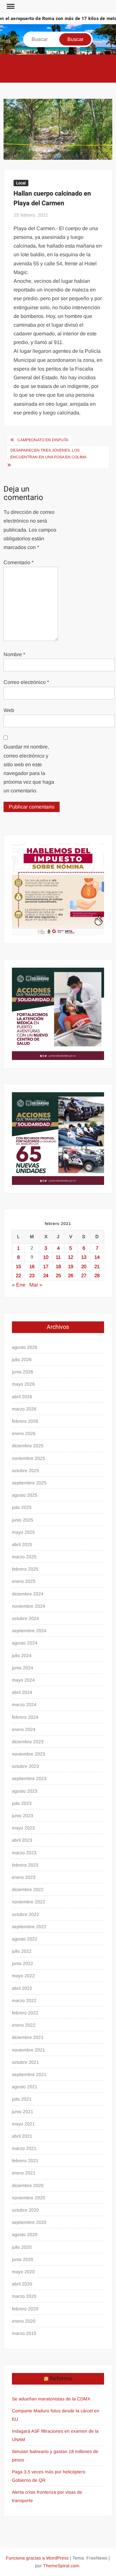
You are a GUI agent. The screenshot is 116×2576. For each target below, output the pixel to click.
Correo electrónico (26, 682)
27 (84, 1275)
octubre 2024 (25, 1618)
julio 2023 (22, 1803)
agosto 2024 (25, 1643)
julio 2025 (22, 1507)
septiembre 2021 (29, 2074)
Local (21, 183)
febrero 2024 (25, 1717)
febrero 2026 (25, 1421)
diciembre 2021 (28, 2037)
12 (71, 1257)
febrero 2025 (25, 1569)
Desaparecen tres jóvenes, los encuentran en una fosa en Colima (48, 453)
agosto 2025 (25, 1495)
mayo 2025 (23, 1532)
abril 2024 (22, 1692)
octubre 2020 (25, 2210)
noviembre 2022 (29, 1902)
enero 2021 (24, 2173)
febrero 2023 (25, 1865)
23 (32, 1275)
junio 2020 (23, 2259)
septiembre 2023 (29, 1778)
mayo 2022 (23, 1976)
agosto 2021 (25, 2087)
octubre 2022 (25, 1914)
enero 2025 (24, 1581)
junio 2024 (23, 1668)
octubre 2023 (25, 1766)
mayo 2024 (23, 1680)
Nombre (14, 654)
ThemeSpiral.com (61, 2566)
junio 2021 (23, 2112)
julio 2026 (22, 1359)
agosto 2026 (25, 1347)
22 (18, 1275)
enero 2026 (24, 1433)
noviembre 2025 (29, 1458)
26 (71, 1275)
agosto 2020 (25, 2235)
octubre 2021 (25, 2062)
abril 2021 (22, 2136)
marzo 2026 (24, 1409)
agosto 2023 (25, 1791)
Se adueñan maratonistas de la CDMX (51, 2399)
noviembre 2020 (29, 2198)
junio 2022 (23, 1963)
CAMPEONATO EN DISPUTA (43, 440)
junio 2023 (23, 1816)
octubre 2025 (25, 1471)
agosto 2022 (25, 1939)
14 (97, 1257)
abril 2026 (22, 1397)
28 (97, 1275)
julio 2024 (22, 1655)
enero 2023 (24, 1877)
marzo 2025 (24, 1557)
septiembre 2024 (29, 1631)
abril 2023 (22, 1840)
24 (46, 1275)
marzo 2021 (24, 2148)
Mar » (36, 1285)
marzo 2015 (24, 2333)
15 (18, 1266)
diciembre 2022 (28, 1889)
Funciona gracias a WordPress (37, 2558)
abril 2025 (22, 1544)
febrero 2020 (25, 2309)
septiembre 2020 (29, 2222)
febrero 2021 (25, 2161)
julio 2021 (22, 2099)
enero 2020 (24, 2321)
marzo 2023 (24, 1853)
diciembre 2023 (28, 1742)
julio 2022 (22, 1951)
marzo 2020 (24, 2296)
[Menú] (10, 6)
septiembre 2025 (29, 1483)
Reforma (61, 2379)
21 (97, 1266)
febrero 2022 (25, 2013)
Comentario (19, 562)
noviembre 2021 (29, 2050)
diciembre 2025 (28, 1446)
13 (84, 1257)
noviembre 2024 (29, 1606)
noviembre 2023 (29, 1754)
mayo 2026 (23, 1384)
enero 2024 (24, 1729)
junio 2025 (23, 1520)
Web (9, 710)
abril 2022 (22, 1988)
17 (46, 1266)
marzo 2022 (24, 2001)
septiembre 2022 (29, 1927)
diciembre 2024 (28, 1594)
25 (58, 1275)
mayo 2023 (23, 1828)
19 (71, 1266)
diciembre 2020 (28, 2185)
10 (46, 1257)
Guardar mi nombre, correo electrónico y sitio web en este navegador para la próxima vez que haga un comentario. (29, 769)
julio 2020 (22, 2247)
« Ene (19, 1285)
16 (32, 1266)
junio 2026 (23, 1372)
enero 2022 (24, 2025)
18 (58, 1266)
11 (58, 1257)
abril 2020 (22, 2284)
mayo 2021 (23, 2124)
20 (84, 1266)
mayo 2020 (23, 2272)
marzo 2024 (24, 1705)
